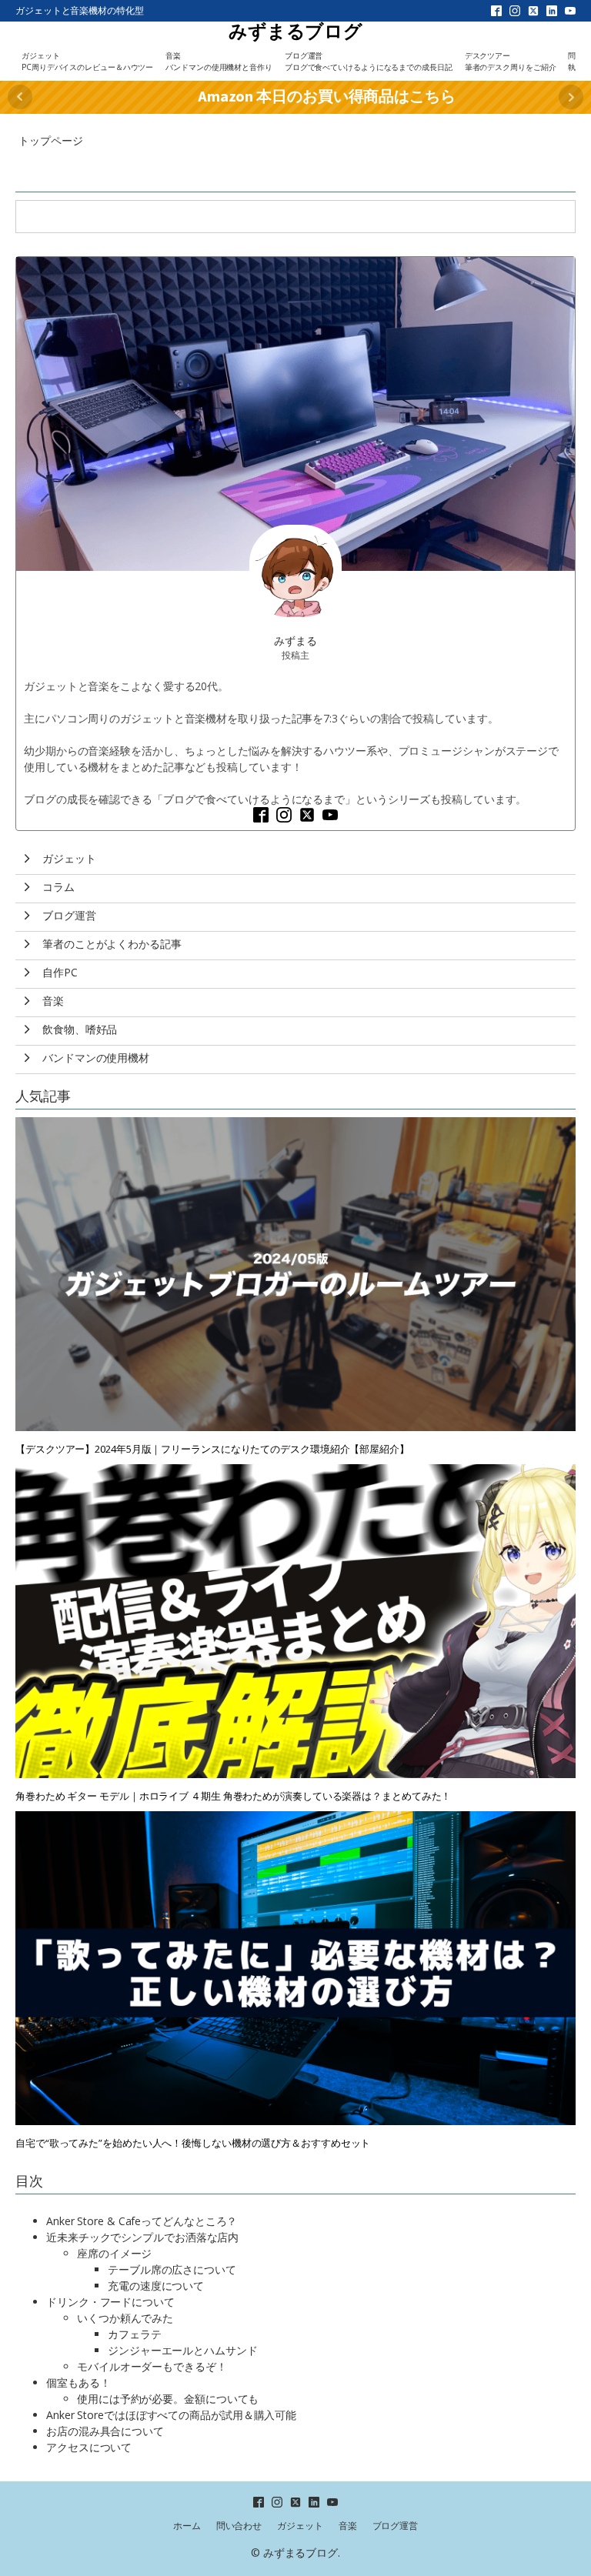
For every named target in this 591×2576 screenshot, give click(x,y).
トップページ (50, 140)
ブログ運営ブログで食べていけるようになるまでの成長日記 (369, 61)
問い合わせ (239, 2526)
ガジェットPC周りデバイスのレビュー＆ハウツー (87, 61)
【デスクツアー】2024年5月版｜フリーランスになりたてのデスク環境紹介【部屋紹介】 (212, 1449)
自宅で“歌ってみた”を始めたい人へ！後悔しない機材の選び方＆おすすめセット (193, 2143)
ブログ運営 (396, 2526)
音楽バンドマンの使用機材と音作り (219, 61)
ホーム (187, 2526)
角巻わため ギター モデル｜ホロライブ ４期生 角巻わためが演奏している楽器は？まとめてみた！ (233, 1796)
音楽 (348, 2526)
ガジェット (300, 2526)
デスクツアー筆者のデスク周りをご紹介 (511, 61)
